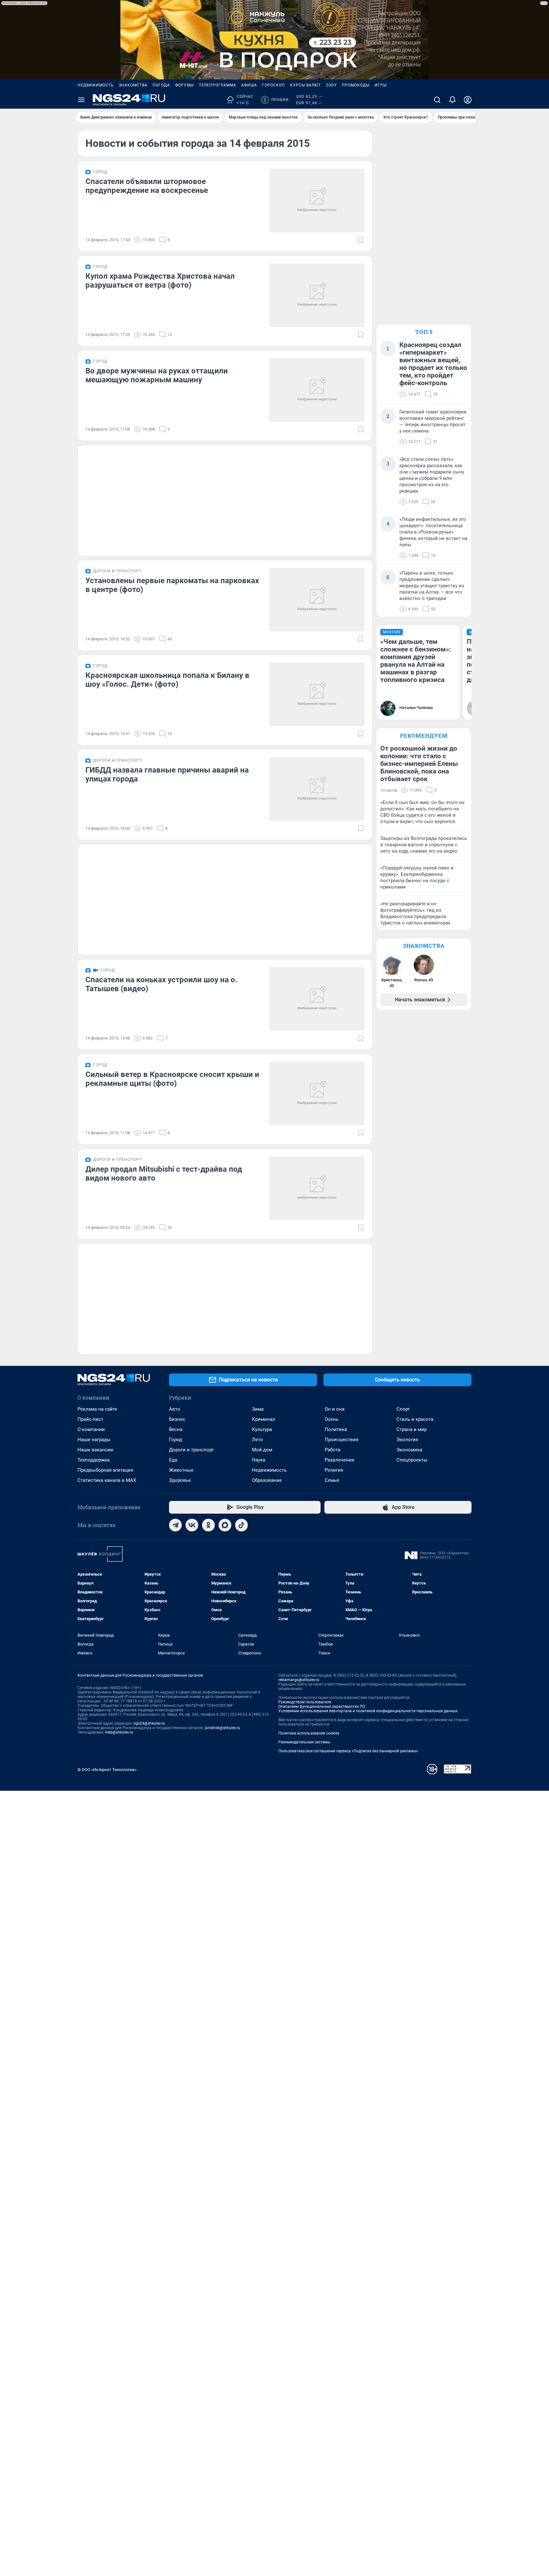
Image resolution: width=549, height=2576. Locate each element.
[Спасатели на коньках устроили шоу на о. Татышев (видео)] (317, 999)
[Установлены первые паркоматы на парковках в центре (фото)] (317, 600)
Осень (332, 1419)
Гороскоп (274, 85)
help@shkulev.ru (119, 1732)
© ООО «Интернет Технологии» (107, 1770)
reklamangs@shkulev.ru (299, 1680)
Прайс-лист (90, 1419)
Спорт (403, 1409)
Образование (267, 1480)
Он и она (335, 1409)
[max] (225, 1525)
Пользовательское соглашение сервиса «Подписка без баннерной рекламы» (348, 1751)
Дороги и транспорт (191, 1450)
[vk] (192, 1525)
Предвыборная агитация (105, 1470)
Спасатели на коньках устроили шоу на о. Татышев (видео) (161, 984)
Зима (258, 1409)
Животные (181, 1470)
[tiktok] (241, 1525)
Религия (334, 1470)
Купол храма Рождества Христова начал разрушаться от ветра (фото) (160, 281)
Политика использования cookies (309, 1733)
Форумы (184, 85)
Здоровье (180, 1480)
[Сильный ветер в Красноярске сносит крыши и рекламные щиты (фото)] (317, 1094)
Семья (332, 1480)
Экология (407, 1440)
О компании (91, 1429)
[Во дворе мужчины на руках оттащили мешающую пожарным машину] (317, 390)
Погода (161, 85)
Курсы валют (305, 85)
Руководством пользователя (305, 1702)
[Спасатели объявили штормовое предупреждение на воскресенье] (317, 201)
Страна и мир (412, 1429)
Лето (258, 1440)
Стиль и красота (415, 1419)
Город (176, 1440)
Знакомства (133, 85)
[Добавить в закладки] (361, 240)
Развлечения (339, 1460)
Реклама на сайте (97, 1409)
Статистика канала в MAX (107, 1480)
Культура (262, 1429)
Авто (175, 1409)
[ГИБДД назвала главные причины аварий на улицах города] (317, 789)
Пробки (276, 100)
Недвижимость (96, 85)
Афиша (249, 85)
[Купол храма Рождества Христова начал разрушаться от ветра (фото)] (317, 295)
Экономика (409, 1450)
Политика (336, 1429)
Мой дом (262, 1450)
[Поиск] (437, 100)
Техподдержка (94, 1460)
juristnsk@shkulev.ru (223, 1728)
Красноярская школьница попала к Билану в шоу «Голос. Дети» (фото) (167, 680)
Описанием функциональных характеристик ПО (322, 1707)
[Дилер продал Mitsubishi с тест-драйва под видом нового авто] (317, 1188)
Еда (173, 1460)
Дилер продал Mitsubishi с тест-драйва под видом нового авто (164, 1174)
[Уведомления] (452, 100)
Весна (176, 1429)
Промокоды (356, 85)
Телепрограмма (217, 85)
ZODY (331, 85)
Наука (259, 1460)
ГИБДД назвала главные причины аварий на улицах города (167, 774)
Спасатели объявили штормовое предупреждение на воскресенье (147, 186)
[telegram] (175, 1525)
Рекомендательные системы (304, 1742)
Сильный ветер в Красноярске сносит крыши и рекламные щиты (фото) (172, 1079)
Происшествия (342, 1440)
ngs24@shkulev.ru (149, 1723)
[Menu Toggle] (81, 100)
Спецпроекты (412, 1460)
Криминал (264, 1419)
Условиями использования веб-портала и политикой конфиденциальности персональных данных (368, 1711)
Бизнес (177, 1419)
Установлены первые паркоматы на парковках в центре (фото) (172, 585)
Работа (332, 1450)
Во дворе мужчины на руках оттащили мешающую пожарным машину (157, 375)
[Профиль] (468, 100)
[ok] (208, 1525)
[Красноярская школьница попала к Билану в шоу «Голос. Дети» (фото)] (317, 694)
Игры (381, 85)
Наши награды (94, 1440)
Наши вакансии (95, 1450)
